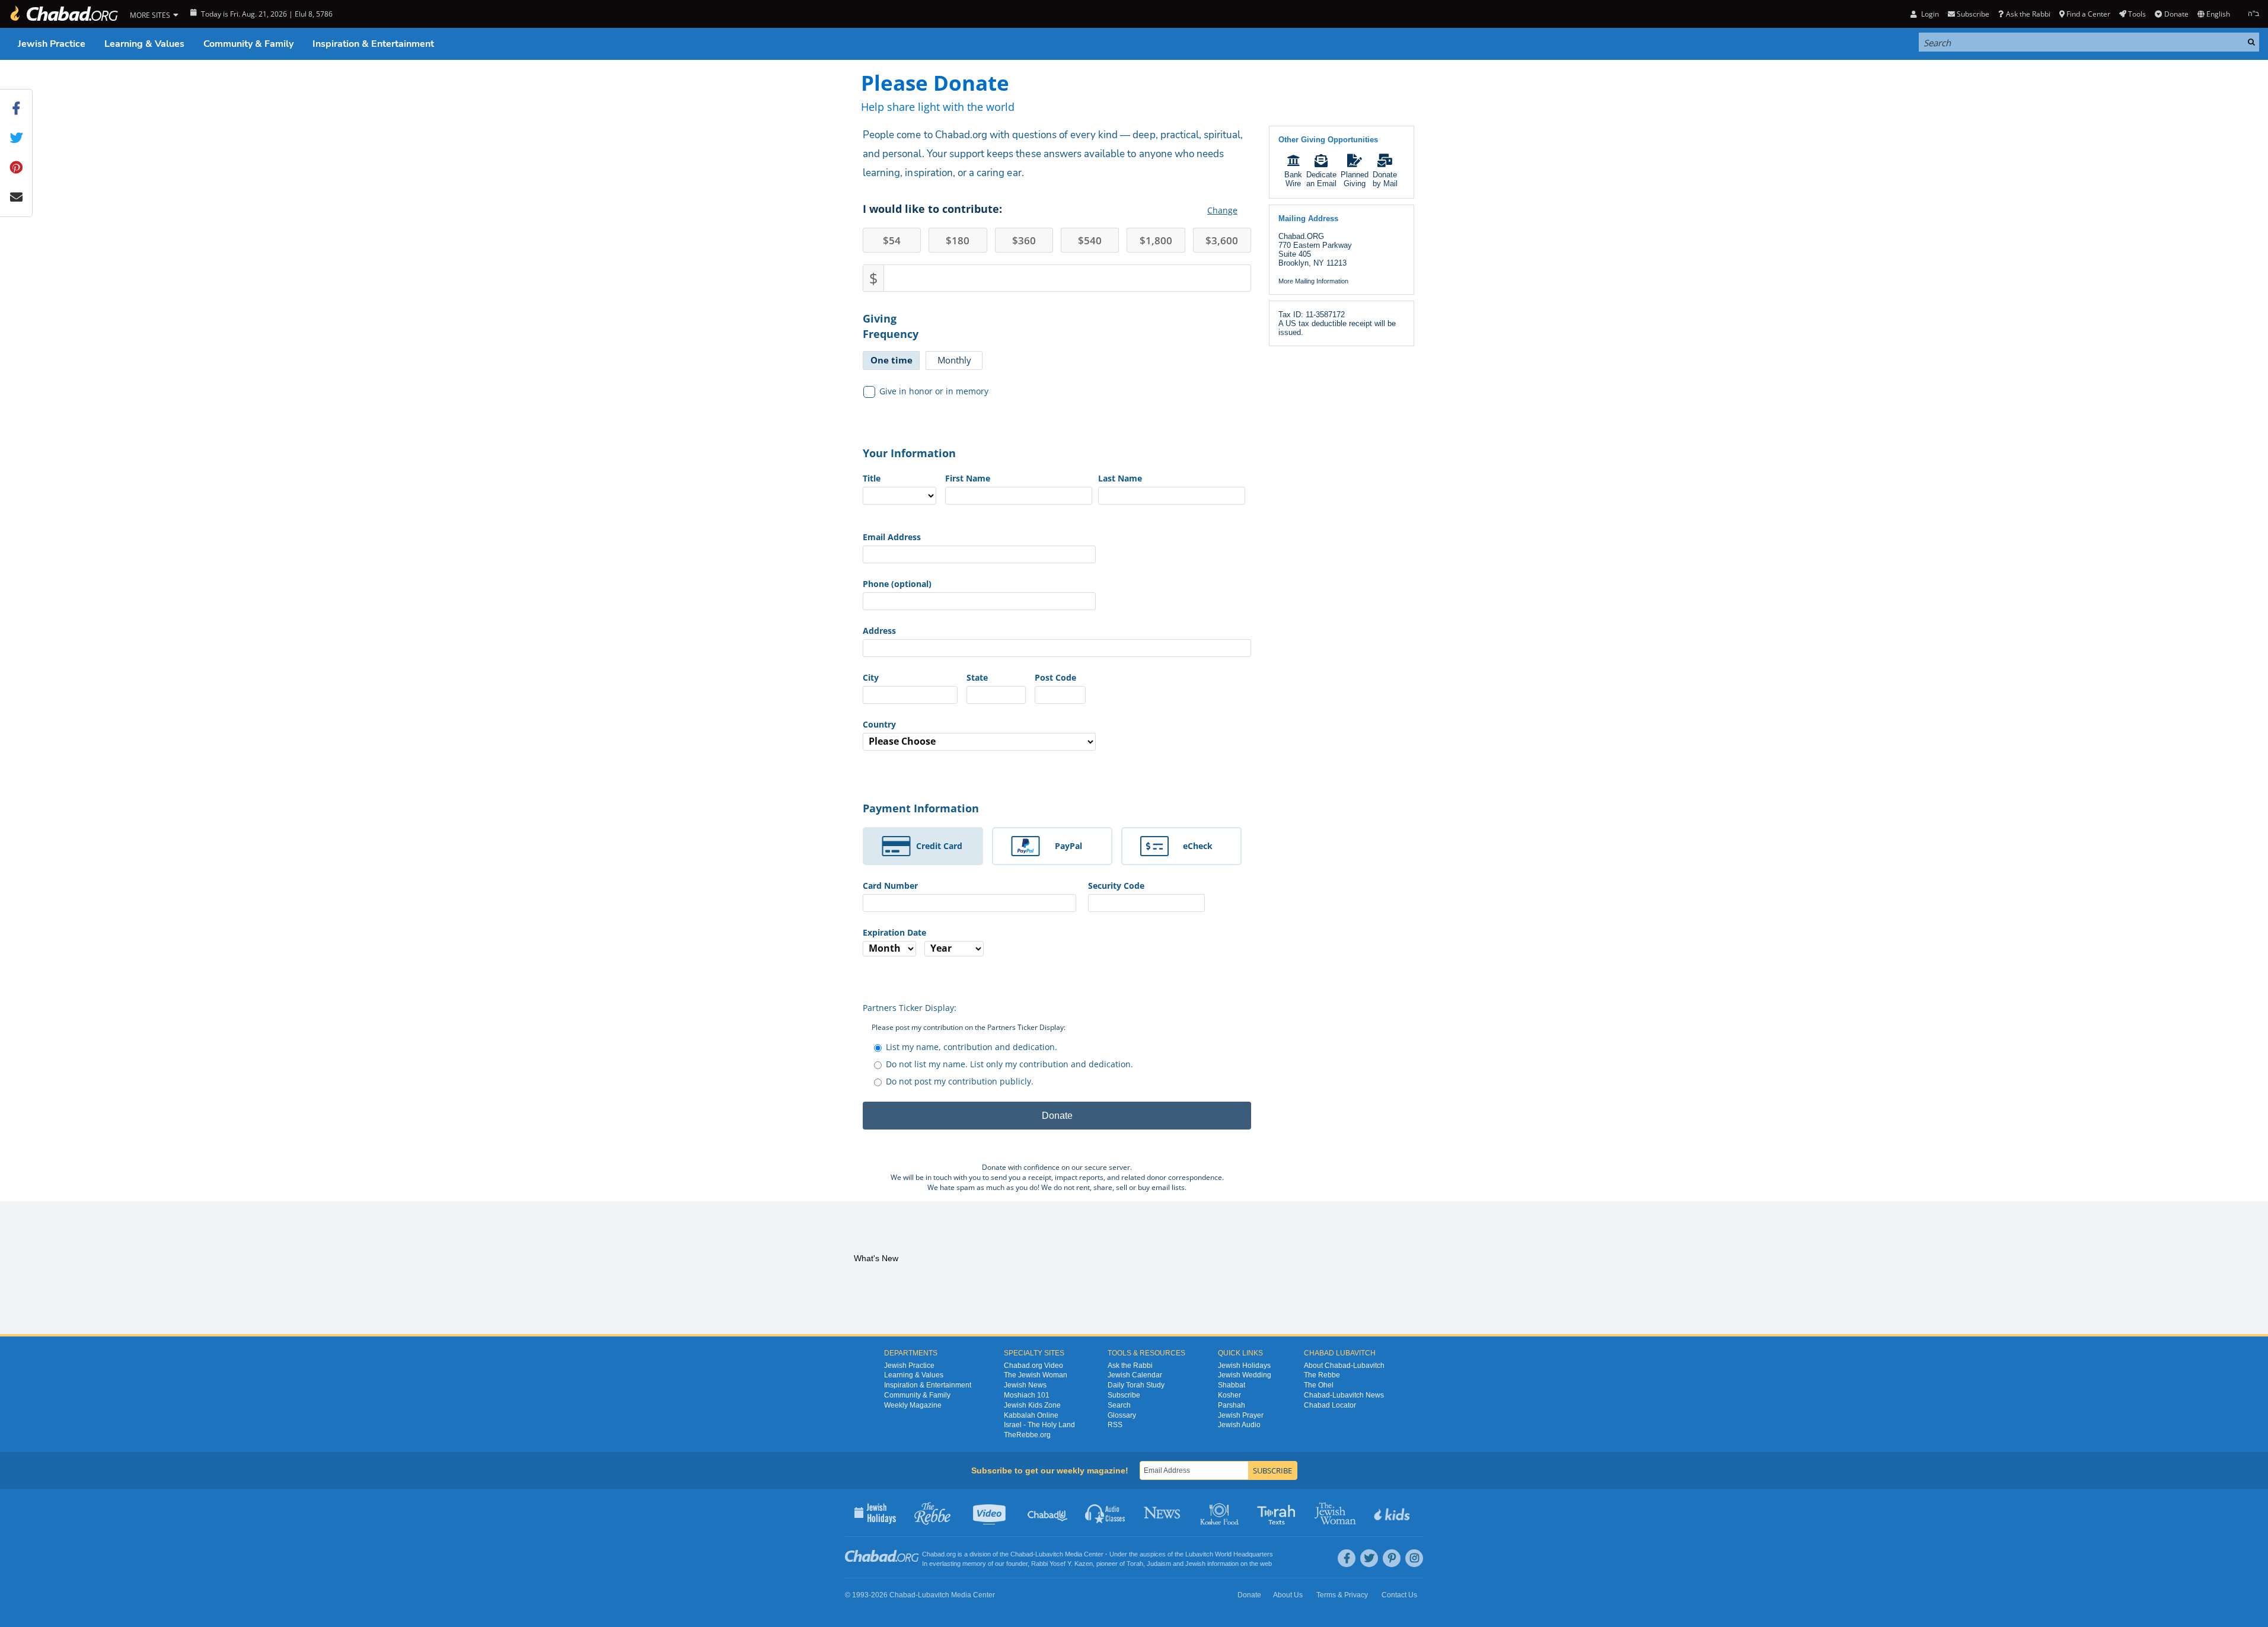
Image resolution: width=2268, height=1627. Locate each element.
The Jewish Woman (1036, 1375)
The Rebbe (1322, 1375)
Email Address (892, 537)
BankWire (1293, 179)
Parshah (1232, 1405)
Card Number (890, 886)
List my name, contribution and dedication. (972, 1047)
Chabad (1022, 1554)
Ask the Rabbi (2028, 14)
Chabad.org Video (1033, 1366)
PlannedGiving (1355, 179)
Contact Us (1399, 1595)
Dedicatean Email (1321, 179)
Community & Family (248, 44)
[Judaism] (63, 14)
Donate (2176, 14)
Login (1929, 14)
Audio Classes (1106, 1513)
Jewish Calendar (1135, 1375)
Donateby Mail (1385, 179)
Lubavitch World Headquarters (1229, 1554)
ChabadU (1048, 1513)
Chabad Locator (1330, 1405)
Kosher (1229, 1395)
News (1163, 1513)
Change (1222, 210)
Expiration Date (894, 932)
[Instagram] (1414, 1558)
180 (958, 240)
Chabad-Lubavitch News (1344, 1395)
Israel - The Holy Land (1039, 1425)
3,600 (1222, 240)
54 (892, 240)
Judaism (1159, 1564)
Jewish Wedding (1245, 1375)
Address (879, 631)
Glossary (1122, 1415)
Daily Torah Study (1136, 1385)
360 (1024, 240)
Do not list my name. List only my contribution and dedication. (1009, 1064)
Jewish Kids (1393, 1513)
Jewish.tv (991, 1513)
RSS (1115, 1425)
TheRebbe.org (1027, 1435)
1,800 (1156, 240)
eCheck (1198, 846)
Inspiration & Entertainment (373, 44)
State (977, 677)
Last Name (1120, 478)
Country (879, 724)
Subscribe (1124, 1395)
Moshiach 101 (1027, 1395)
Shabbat (1232, 1385)
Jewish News (1025, 1385)
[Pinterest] (1392, 1558)
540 (1090, 240)
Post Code (1055, 677)
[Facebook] (1347, 1558)
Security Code (1116, 886)
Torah (1135, 1564)
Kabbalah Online (1031, 1415)
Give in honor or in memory (934, 391)
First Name (968, 478)
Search (1119, 1405)
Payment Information (921, 808)
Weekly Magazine (913, 1405)
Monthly (954, 360)
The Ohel (1319, 1385)
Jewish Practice (52, 44)
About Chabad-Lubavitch (1344, 1366)
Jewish (1195, 1564)
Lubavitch (1049, 1554)
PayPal (1068, 846)
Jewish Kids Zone (1032, 1405)
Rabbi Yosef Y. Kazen (1062, 1564)
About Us (1288, 1595)
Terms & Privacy (1342, 1595)
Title (872, 478)
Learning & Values (144, 44)
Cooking (1221, 1513)
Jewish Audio (1239, 1425)
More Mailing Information (1313, 281)
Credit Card (939, 846)
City (871, 677)
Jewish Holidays (1244, 1366)
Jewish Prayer (1241, 1415)
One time (891, 360)
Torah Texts (1278, 1513)
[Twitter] (1369, 1558)
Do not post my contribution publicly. (960, 1081)
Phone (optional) (897, 584)
